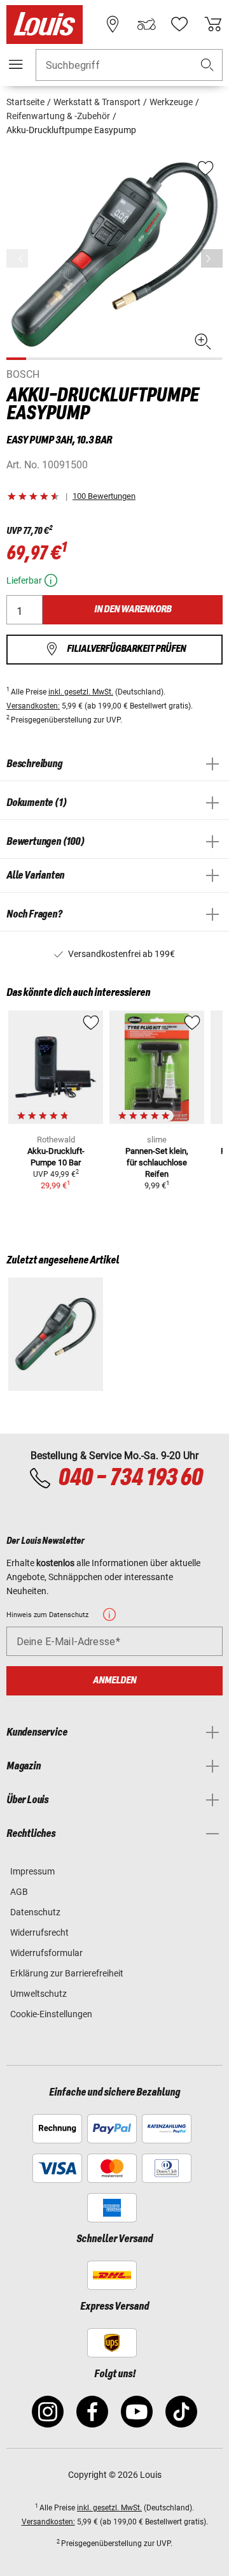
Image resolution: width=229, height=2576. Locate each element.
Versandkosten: (33, 706)
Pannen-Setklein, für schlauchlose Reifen (157, 1162)
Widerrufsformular (46, 1953)
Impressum (32, 1871)
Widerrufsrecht (39, 1932)
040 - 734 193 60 (130, 1478)
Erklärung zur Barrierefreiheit (67, 1973)
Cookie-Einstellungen (51, 2014)
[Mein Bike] (146, 24)
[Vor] (212, 258)
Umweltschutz (38, 1994)
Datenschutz (35, 1912)
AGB (19, 1892)
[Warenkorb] (213, 24)
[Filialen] (113, 24)
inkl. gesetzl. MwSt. (81, 692)
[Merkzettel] (179, 24)
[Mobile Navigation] (16, 64)
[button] (207, 65)
